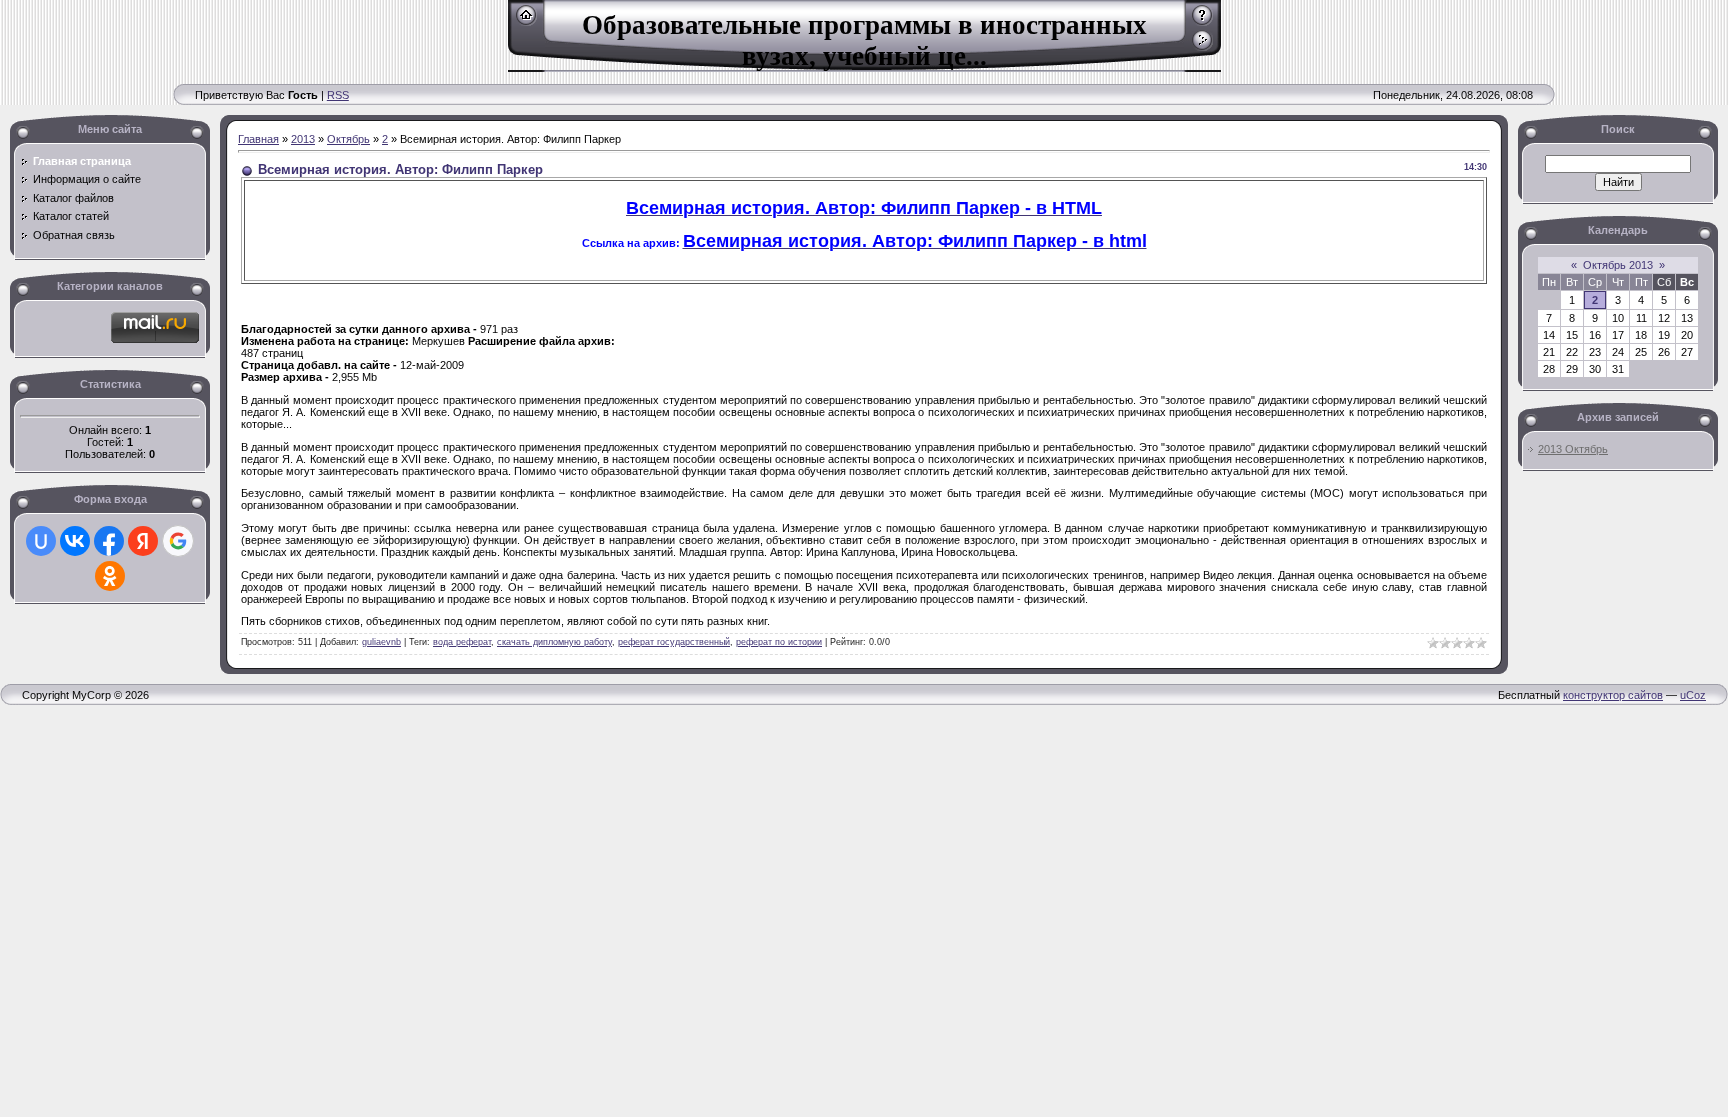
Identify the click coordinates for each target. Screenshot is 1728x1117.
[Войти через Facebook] (109, 541)
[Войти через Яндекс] (143, 541)
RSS (338, 95)
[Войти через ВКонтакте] (75, 541)
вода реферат (462, 642)
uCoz (1693, 695)
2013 (303, 139)
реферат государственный (674, 642)
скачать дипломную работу (554, 642)
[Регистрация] (1202, 22)
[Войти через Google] (178, 541)
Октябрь (348, 139)
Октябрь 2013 (1618, 265)
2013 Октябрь (1573, 449)
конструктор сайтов (1613, 695)
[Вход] (1202, 47)
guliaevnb (381, 642)
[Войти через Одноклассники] (110, 576)
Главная (258, 139)
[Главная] (526, 22)
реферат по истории (779, 642)
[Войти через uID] (41, 541)
